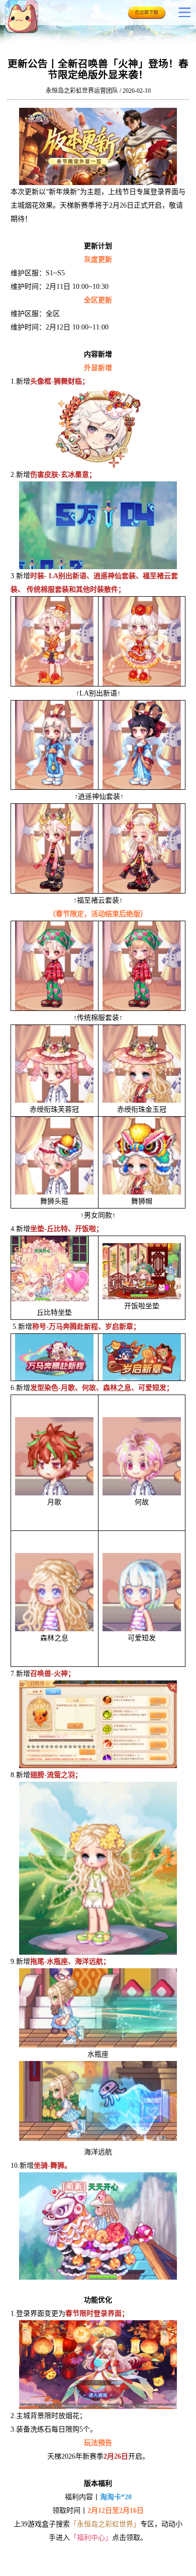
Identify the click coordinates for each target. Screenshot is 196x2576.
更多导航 (184, 12)
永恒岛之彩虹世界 (35, 17)
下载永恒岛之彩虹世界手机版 (147, 15)
